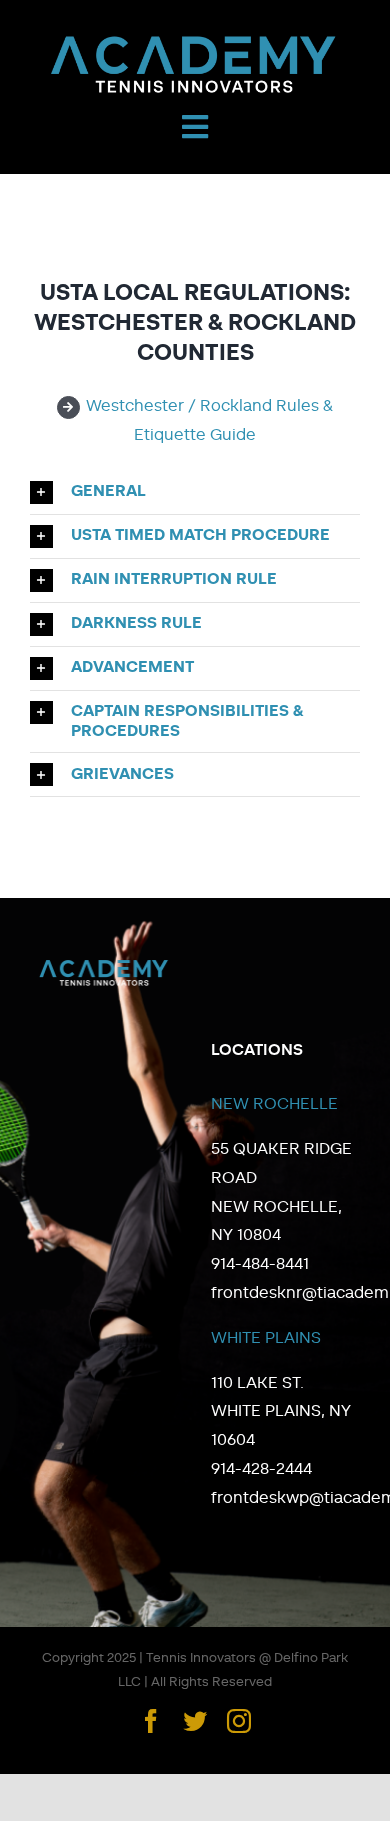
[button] (195, 492)
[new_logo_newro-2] (195, 40)
